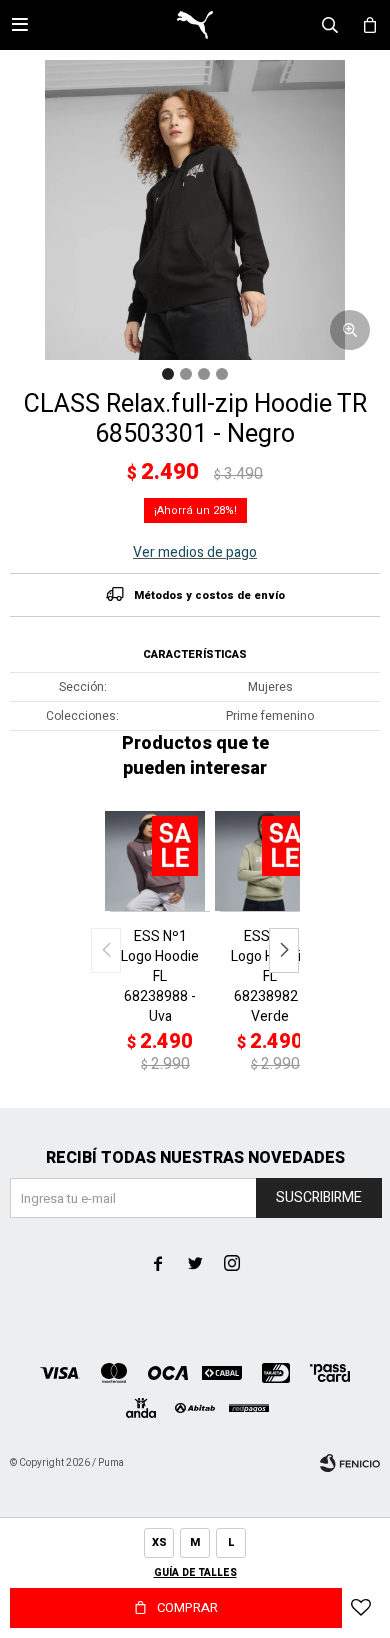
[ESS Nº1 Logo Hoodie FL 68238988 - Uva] (160, 861)
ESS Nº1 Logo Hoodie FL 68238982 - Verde (270, 977)
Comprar (187, 1607)
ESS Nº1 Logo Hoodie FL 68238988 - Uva (160, 977)
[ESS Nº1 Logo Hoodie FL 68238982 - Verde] (270, 861)
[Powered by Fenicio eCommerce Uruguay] (350, 1463)
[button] (284, 950)
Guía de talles (195, 1573)
